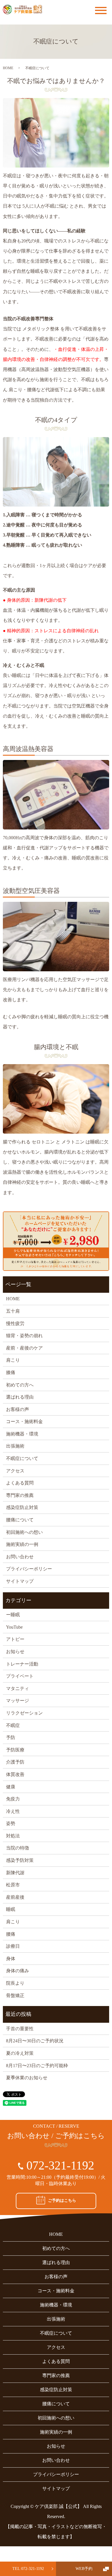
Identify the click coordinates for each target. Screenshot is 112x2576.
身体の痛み (18, 1971)
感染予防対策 (20, 1860)
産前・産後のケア (24, 1348)
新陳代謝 (15, 1873)
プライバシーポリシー (29, 1569)
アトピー (15, 1639)
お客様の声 (18, 1409)
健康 (11, 1787)
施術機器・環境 (22, 1434)
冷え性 (13, 1811)
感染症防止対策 (22, 1507)
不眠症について (22, 1458)
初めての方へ (20, 1385)
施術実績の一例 (22, 1544)
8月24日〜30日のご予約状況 (35, 2041)
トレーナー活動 (22, 1664)
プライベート (20, 1676)
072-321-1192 (60, 2165)
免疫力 (13, 1799)
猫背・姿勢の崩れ (24, 1336)
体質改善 (15, 1774)
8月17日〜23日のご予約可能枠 (37, 2066)
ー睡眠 (13, 1615)
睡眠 (11, 1909)
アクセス (15, 1471)
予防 (11, 1737)
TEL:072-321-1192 (28, 2569)
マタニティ (18, 1688)
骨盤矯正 (15, 1995)
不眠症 (13, 1725)
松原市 (13, 1885)
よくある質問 (20, 1483)
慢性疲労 (15, 1323)
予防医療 (15, 1750)
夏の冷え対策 (20, 2053)
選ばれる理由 (20, 1397)
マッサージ (18, 1701)
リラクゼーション (24, 1713)
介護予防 (15, 1762)
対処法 (13, 1836)
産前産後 (15, 1897)
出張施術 (15, 1446)
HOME (8, 68)
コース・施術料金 (24, 1421)
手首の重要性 (20, 2029)
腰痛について (20, 1520)
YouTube (14, 1627)
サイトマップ (20, 1581)
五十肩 (13, 1311)
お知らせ (15, 1652)
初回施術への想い (24, 1532)
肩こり (13, 1360)
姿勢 (11, 1823)
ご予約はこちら (62, 2200)
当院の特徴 (18, 1848)
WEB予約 (84, 2569)
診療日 (13, 1946)
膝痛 (11, 1372)
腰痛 (11, 1934)
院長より (15, 1983)
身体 (11, 1959)
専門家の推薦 (20, 1495)
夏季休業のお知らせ (27, 2078)
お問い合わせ (20, 1557)
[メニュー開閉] (101, 11)
